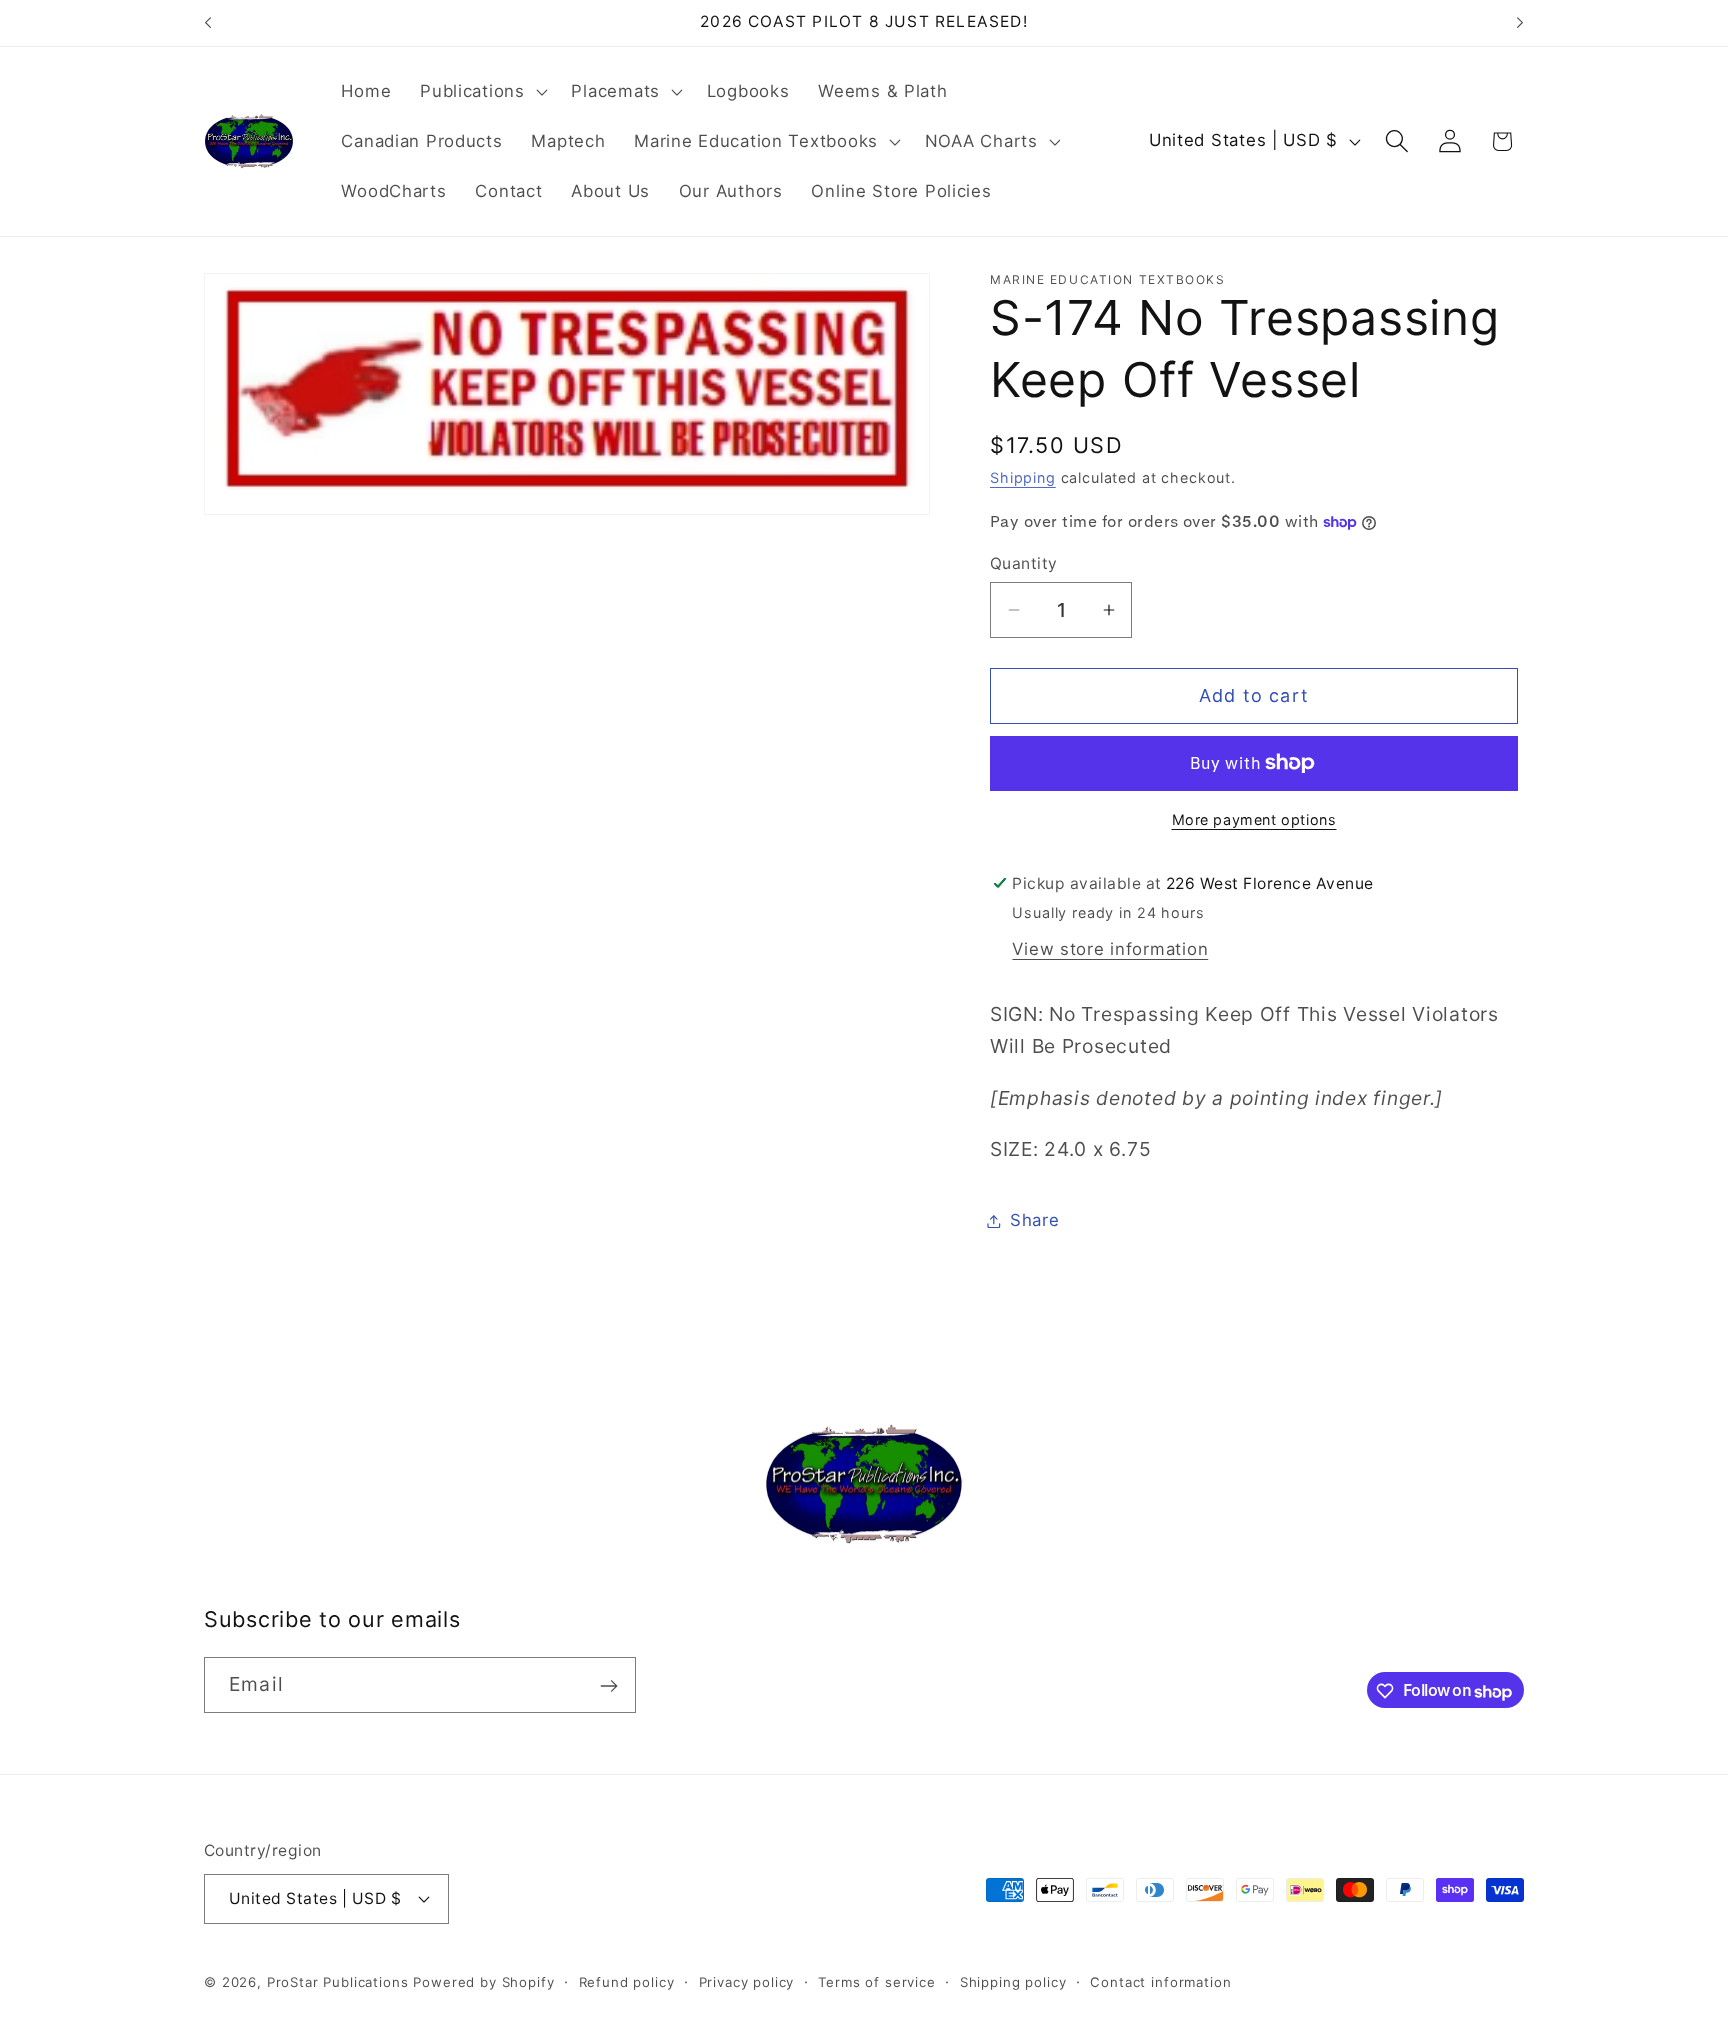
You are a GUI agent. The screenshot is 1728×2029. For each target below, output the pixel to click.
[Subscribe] (608, 1686)
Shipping (1023, 477)
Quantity (1024, 563)
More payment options (1254, 819)
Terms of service (876, 1981)
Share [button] (1035, 1220)
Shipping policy (1013, 1981)
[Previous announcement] (208, 23)
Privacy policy (747, 1981)
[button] (481, 92)
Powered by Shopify (483, 1981)
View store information (1110, 949)
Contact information (1160, 1981)
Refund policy (627, 1981)
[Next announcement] (1520, 23)
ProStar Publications (338, 1981)
